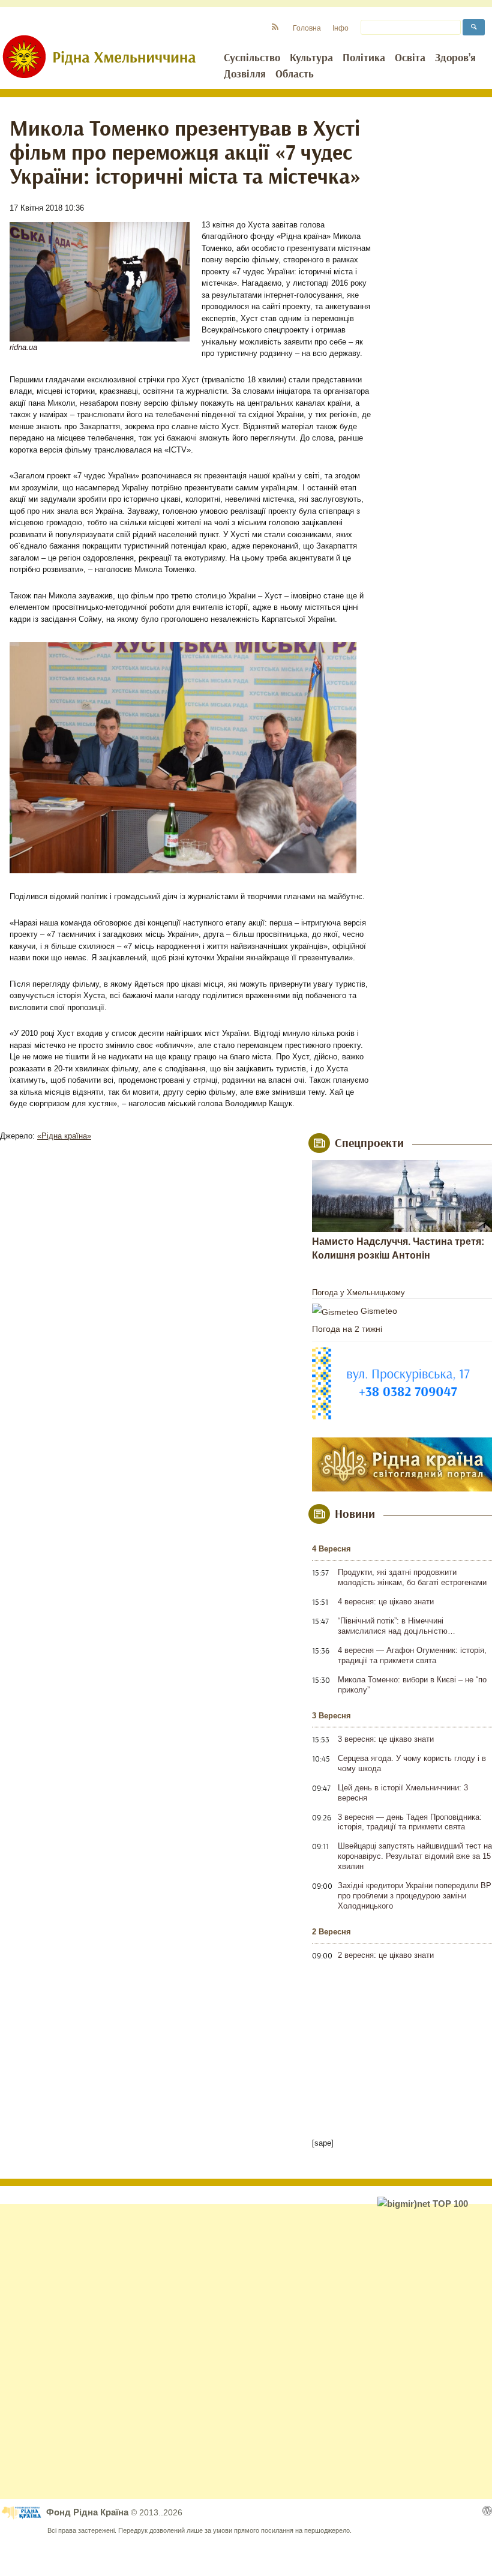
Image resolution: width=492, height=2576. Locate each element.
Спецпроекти (369, 1143)
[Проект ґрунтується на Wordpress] (487, 2511)
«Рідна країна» (64, 1136)
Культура (311, 58)
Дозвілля (245, 74)
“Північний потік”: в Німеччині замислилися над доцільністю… (397, 1626)
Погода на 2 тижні (347, 1329)
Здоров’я (455, 58)
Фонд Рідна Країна (88, 2512)
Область (295, 74)
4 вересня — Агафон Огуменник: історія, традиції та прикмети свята (412, 1655)
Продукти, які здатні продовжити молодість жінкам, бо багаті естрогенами (412, 1577)
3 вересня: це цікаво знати (386, 1739)
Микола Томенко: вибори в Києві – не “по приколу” (412, 1685)
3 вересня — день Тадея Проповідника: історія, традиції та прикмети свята (410, 1822)
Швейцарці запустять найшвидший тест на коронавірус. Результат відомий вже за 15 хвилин (415, 1856)
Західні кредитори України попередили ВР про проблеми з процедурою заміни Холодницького (415, 1896)
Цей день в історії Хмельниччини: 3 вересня (403, 1793)
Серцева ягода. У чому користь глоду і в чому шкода (412, 1763)
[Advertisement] (246, 2352)
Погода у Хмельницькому (358, 1293)
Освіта (410, 58)
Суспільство (252, 58)
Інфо (340, 28)
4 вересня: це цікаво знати (386, 1602)
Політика (364, 58)
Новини (355, 1514)
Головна (307, 28)
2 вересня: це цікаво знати (386, 1955)
